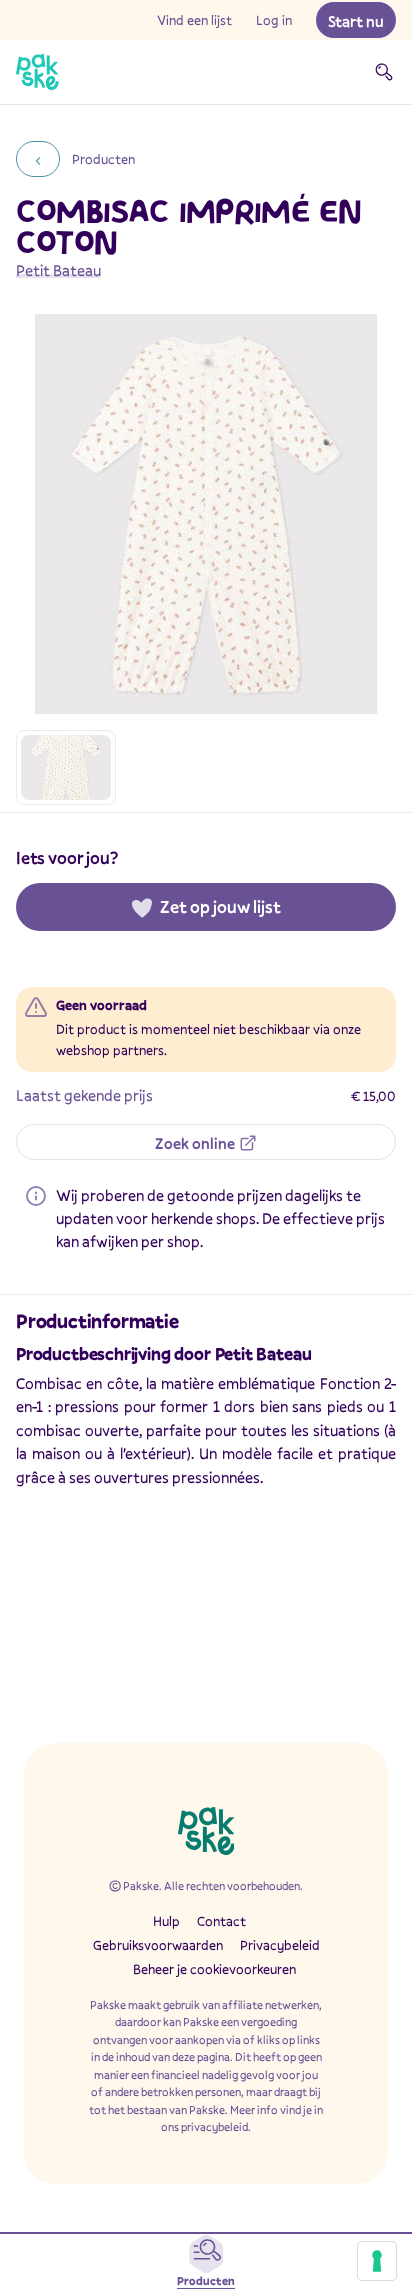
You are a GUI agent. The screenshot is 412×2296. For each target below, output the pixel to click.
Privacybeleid (280, 1945)
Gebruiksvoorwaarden (158, 1945)
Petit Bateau (58, 270)
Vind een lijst (194, 20)
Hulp (166, 1921)
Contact (221, 1921)
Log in (274, 20)
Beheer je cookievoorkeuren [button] (214, 1969)
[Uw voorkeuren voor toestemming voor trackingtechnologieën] (377, 2261)
